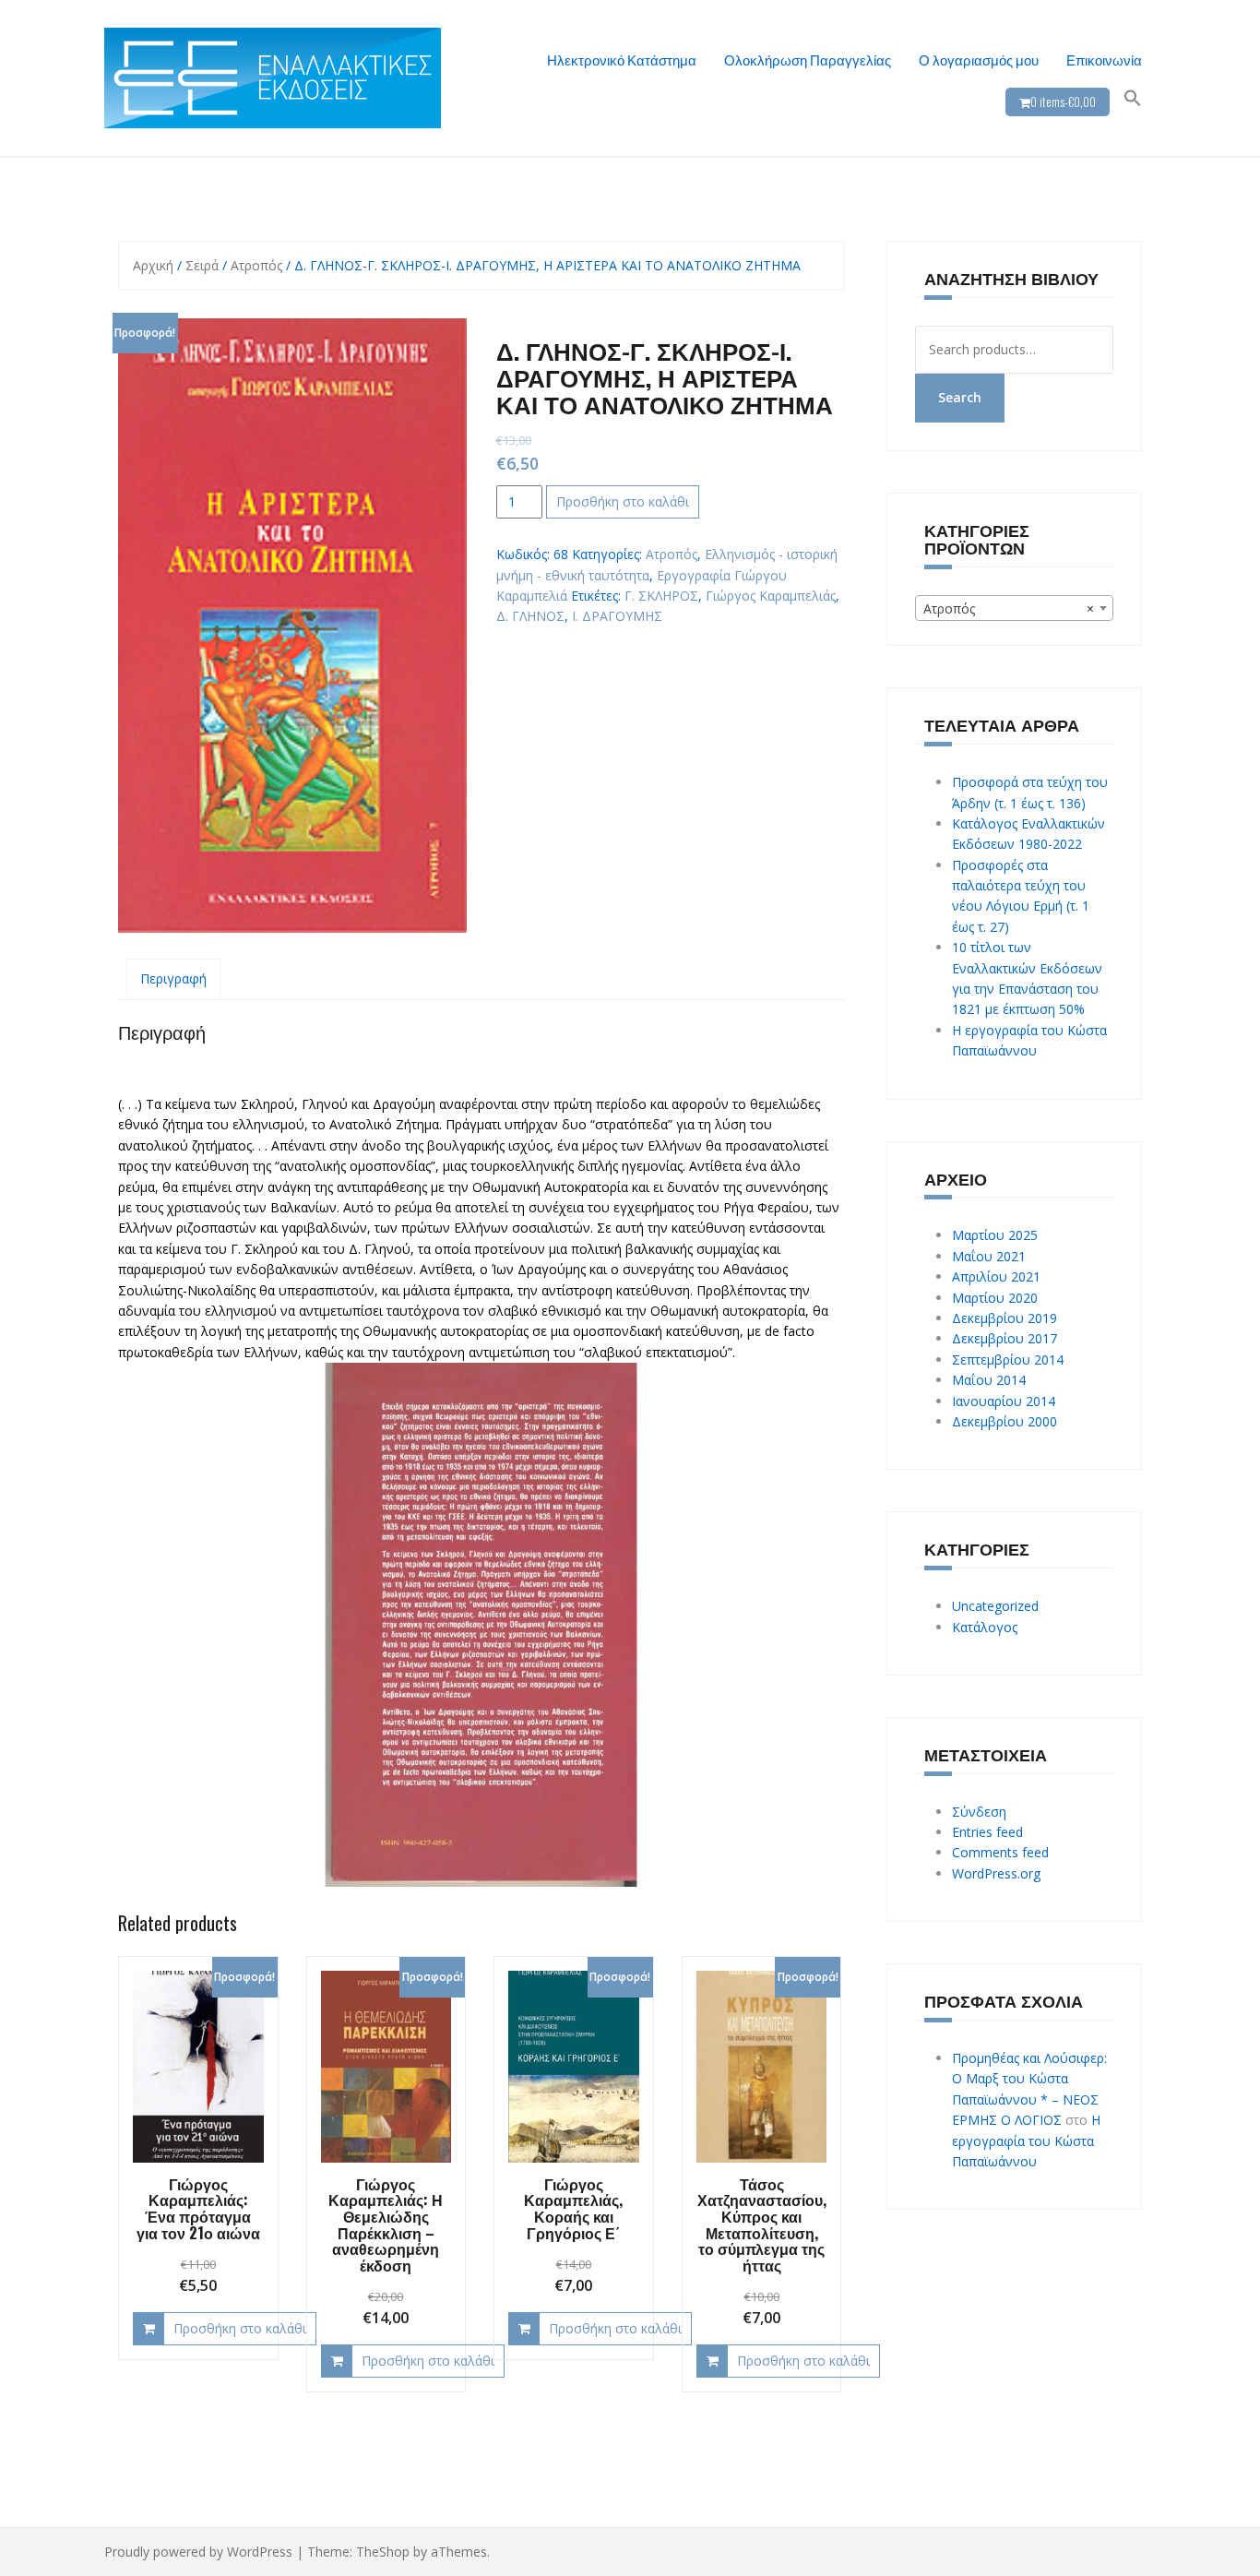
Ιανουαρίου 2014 (1004, 1401)
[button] (1133, 98)
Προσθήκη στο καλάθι (623, 501)
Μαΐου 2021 (989, 1256)
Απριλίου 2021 (996, 1276)
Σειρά (202, 265)
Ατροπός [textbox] (1009, 608)
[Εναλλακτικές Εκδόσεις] (273, 76)
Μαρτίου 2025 (995, 1235)
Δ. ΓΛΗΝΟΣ (530, 616)
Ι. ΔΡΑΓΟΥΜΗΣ (617, 616)
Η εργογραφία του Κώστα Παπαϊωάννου (1026, 2141)
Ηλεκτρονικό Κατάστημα (622, 59)
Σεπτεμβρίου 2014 (1008, 1360)
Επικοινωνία (1104, 59)
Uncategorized (995, 1606)
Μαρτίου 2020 (995, 1298)
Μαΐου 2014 (989, 1380)
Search (960, 397)
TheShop (383, 2552)
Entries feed (987, 1832)
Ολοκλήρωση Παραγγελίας (808, 59)
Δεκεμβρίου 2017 (1004, 1338)
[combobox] (1015, 608)
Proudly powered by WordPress (198, 2552)
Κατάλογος (985, 1627)
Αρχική (153, 265)
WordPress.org (996, 1873)
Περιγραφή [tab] (173, 978)
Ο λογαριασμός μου (979, 59)
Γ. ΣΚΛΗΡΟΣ (661, 596)
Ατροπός (256, 265)
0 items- (1063, 101)
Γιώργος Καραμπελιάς (771, 596)
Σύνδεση (979, 1812)
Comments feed (1000, 1852)
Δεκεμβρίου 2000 (1004, 1421)
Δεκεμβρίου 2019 (1004, 1318)
